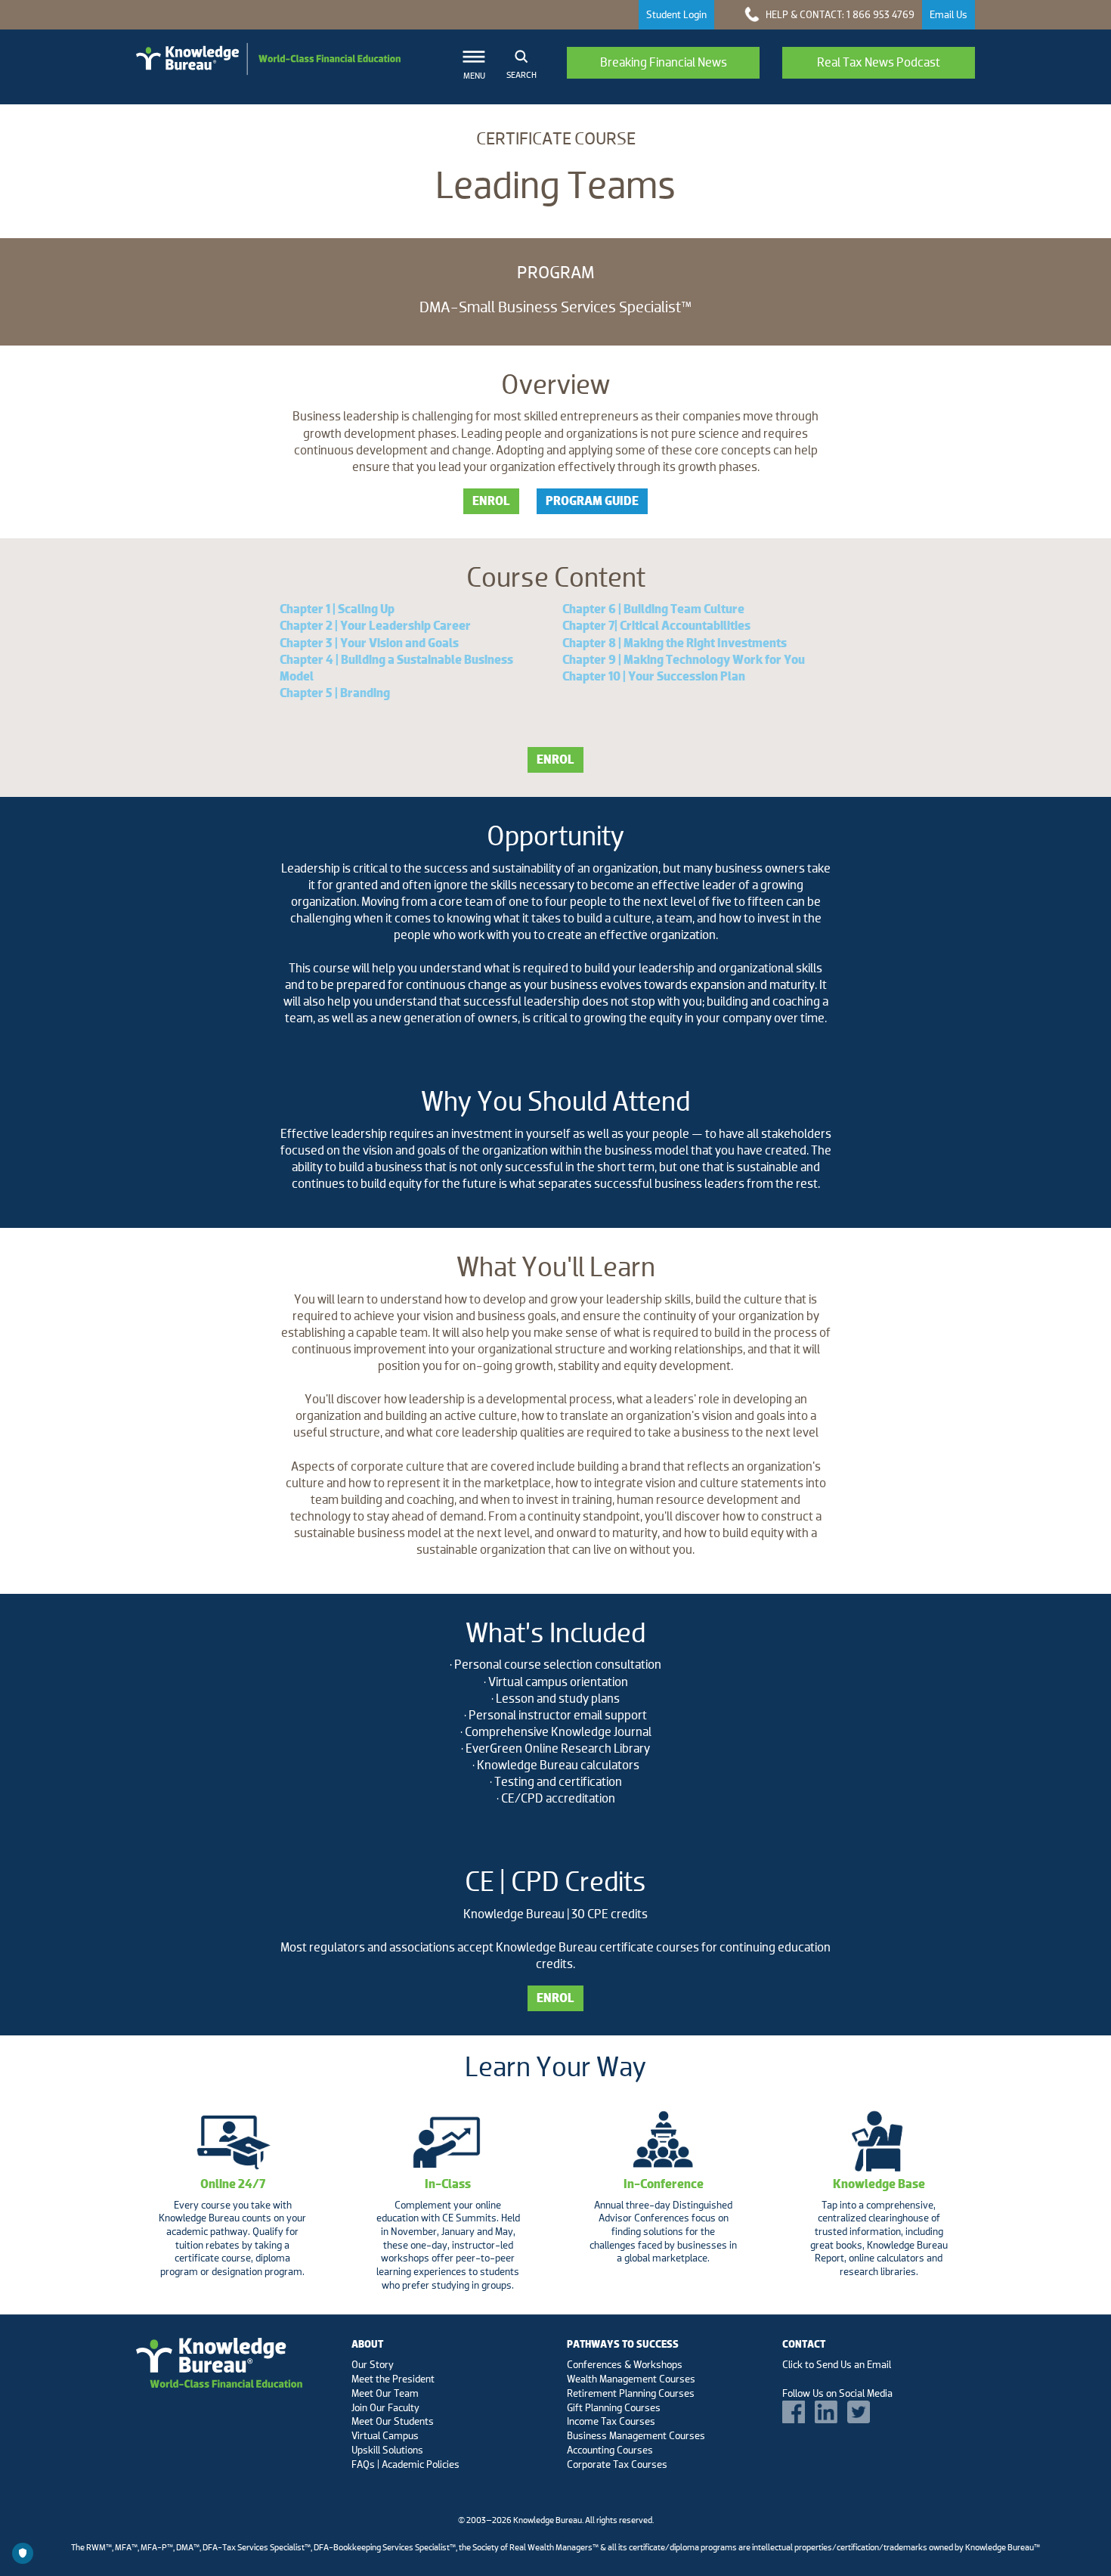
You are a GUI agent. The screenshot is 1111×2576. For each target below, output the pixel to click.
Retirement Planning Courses (631, 2393)
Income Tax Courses (611, 2421)
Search (521, 75)
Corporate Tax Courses (617, 2464)
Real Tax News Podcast (879, 62)
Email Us (949, 14)
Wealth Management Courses (631, 2379)
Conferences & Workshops (625, 2364)
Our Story (373, 2364)
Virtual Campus (385, 2435)
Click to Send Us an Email (837, 2364)
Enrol (491, 501)
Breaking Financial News (664, 62)
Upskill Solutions (387, 2450)
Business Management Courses (636, 2435)
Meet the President (393, 2379)
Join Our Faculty (385, 2407)
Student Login (676, 14)
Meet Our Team (385, 2393)
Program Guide (592, 501)
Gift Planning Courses (614, 2407)
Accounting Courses (610, 2450)
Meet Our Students (393, 2421)
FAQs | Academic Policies (405, 2464)
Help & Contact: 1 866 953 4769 (839, 14)
